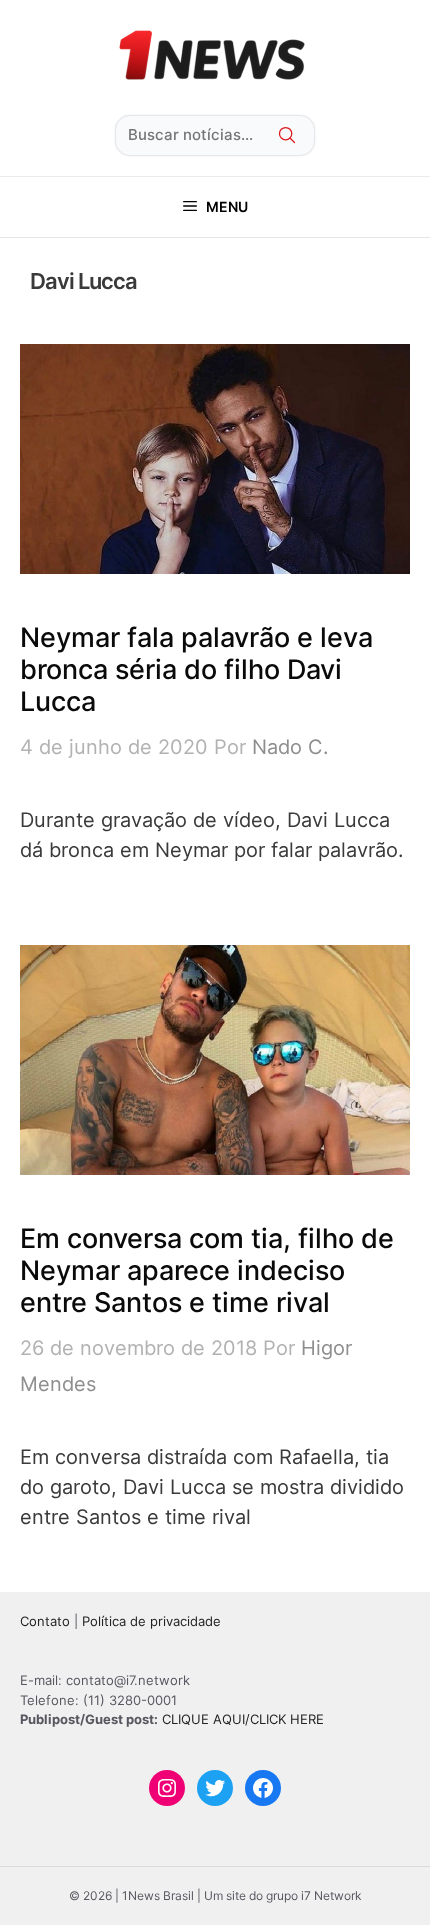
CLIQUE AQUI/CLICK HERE (243, 1719)
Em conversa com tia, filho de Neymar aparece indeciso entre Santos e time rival (207, 1271)
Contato (45, 1621)
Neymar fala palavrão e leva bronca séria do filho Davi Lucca (196, 670)
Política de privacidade (151, 1621)
